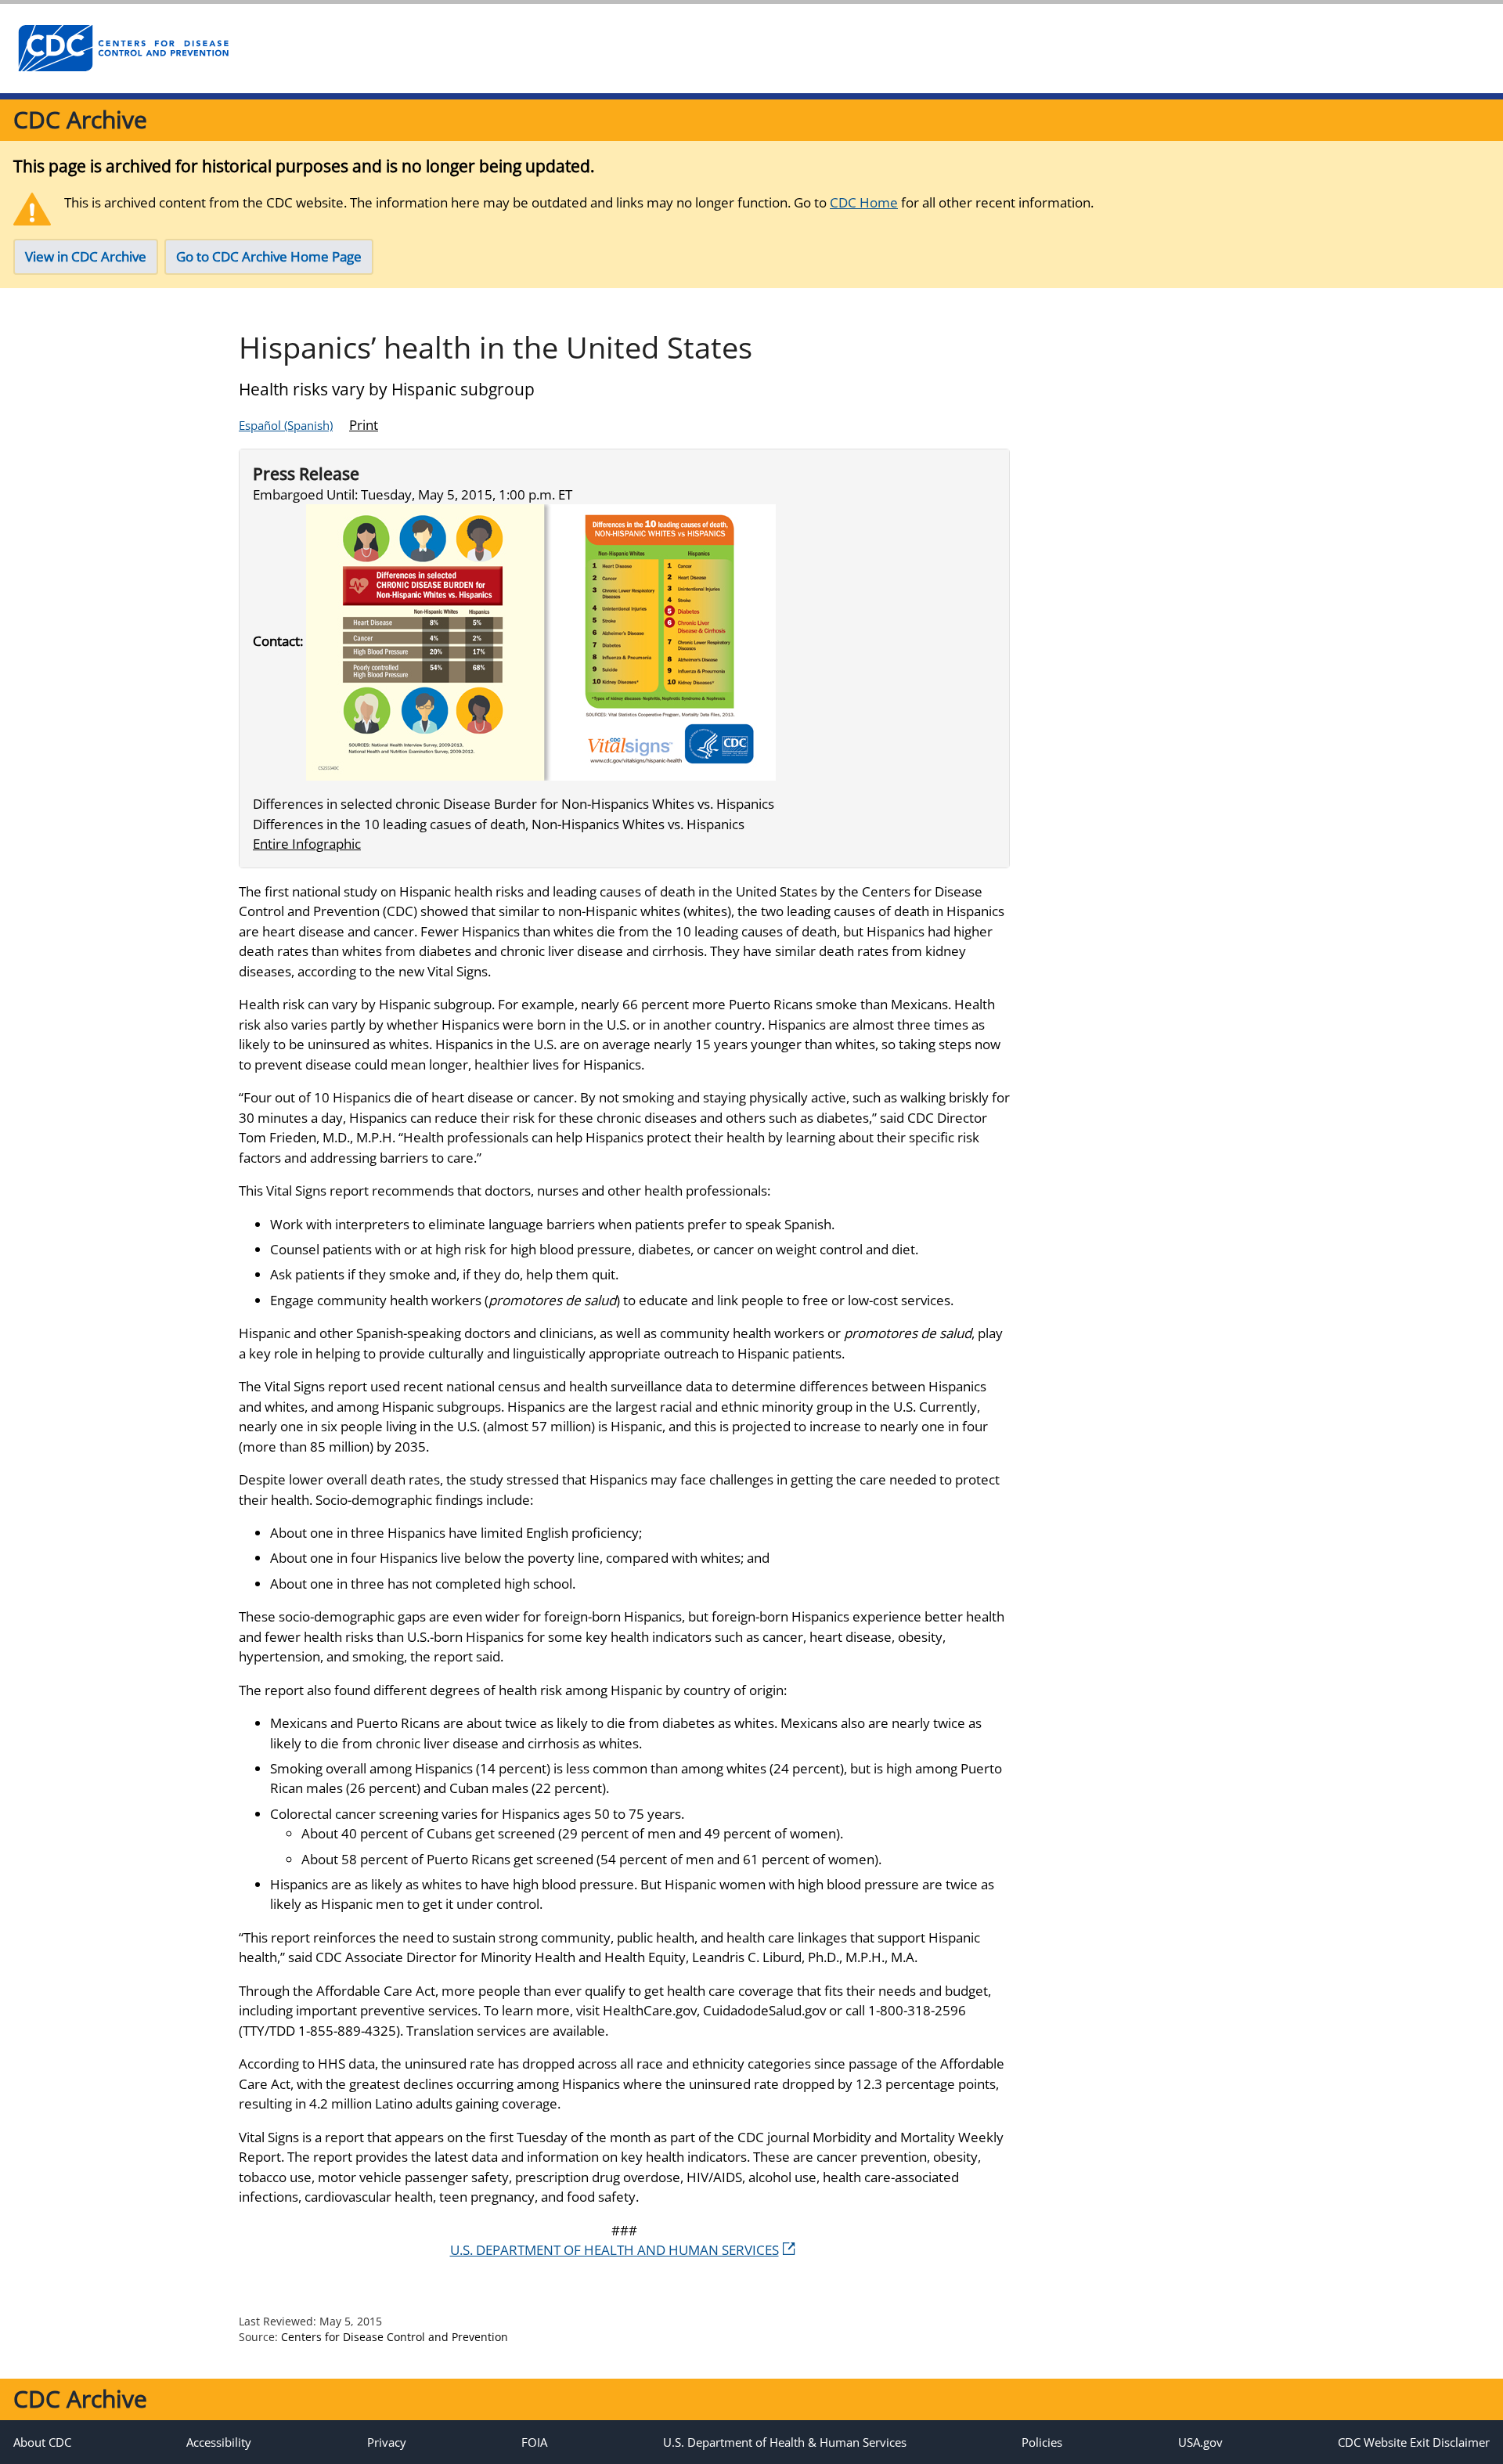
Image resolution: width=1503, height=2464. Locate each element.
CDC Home (864, 202)
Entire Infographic (307, 844)
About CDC (42, 2442)
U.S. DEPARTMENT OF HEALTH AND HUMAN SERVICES (615, 2250)
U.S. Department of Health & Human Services (785, 2442)
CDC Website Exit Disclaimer (1414, 2442)
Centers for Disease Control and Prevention (395, 2337)
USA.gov (1200, 2442)
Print (364, 425)
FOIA (534, 2442)
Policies (1042, 2442)
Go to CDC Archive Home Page (269, 256)
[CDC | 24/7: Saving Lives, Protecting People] (123, 49)
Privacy (387, 2442)
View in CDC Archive (86, 256)
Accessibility (219, 2442)
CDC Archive (80, 119)
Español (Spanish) (286, 425)
